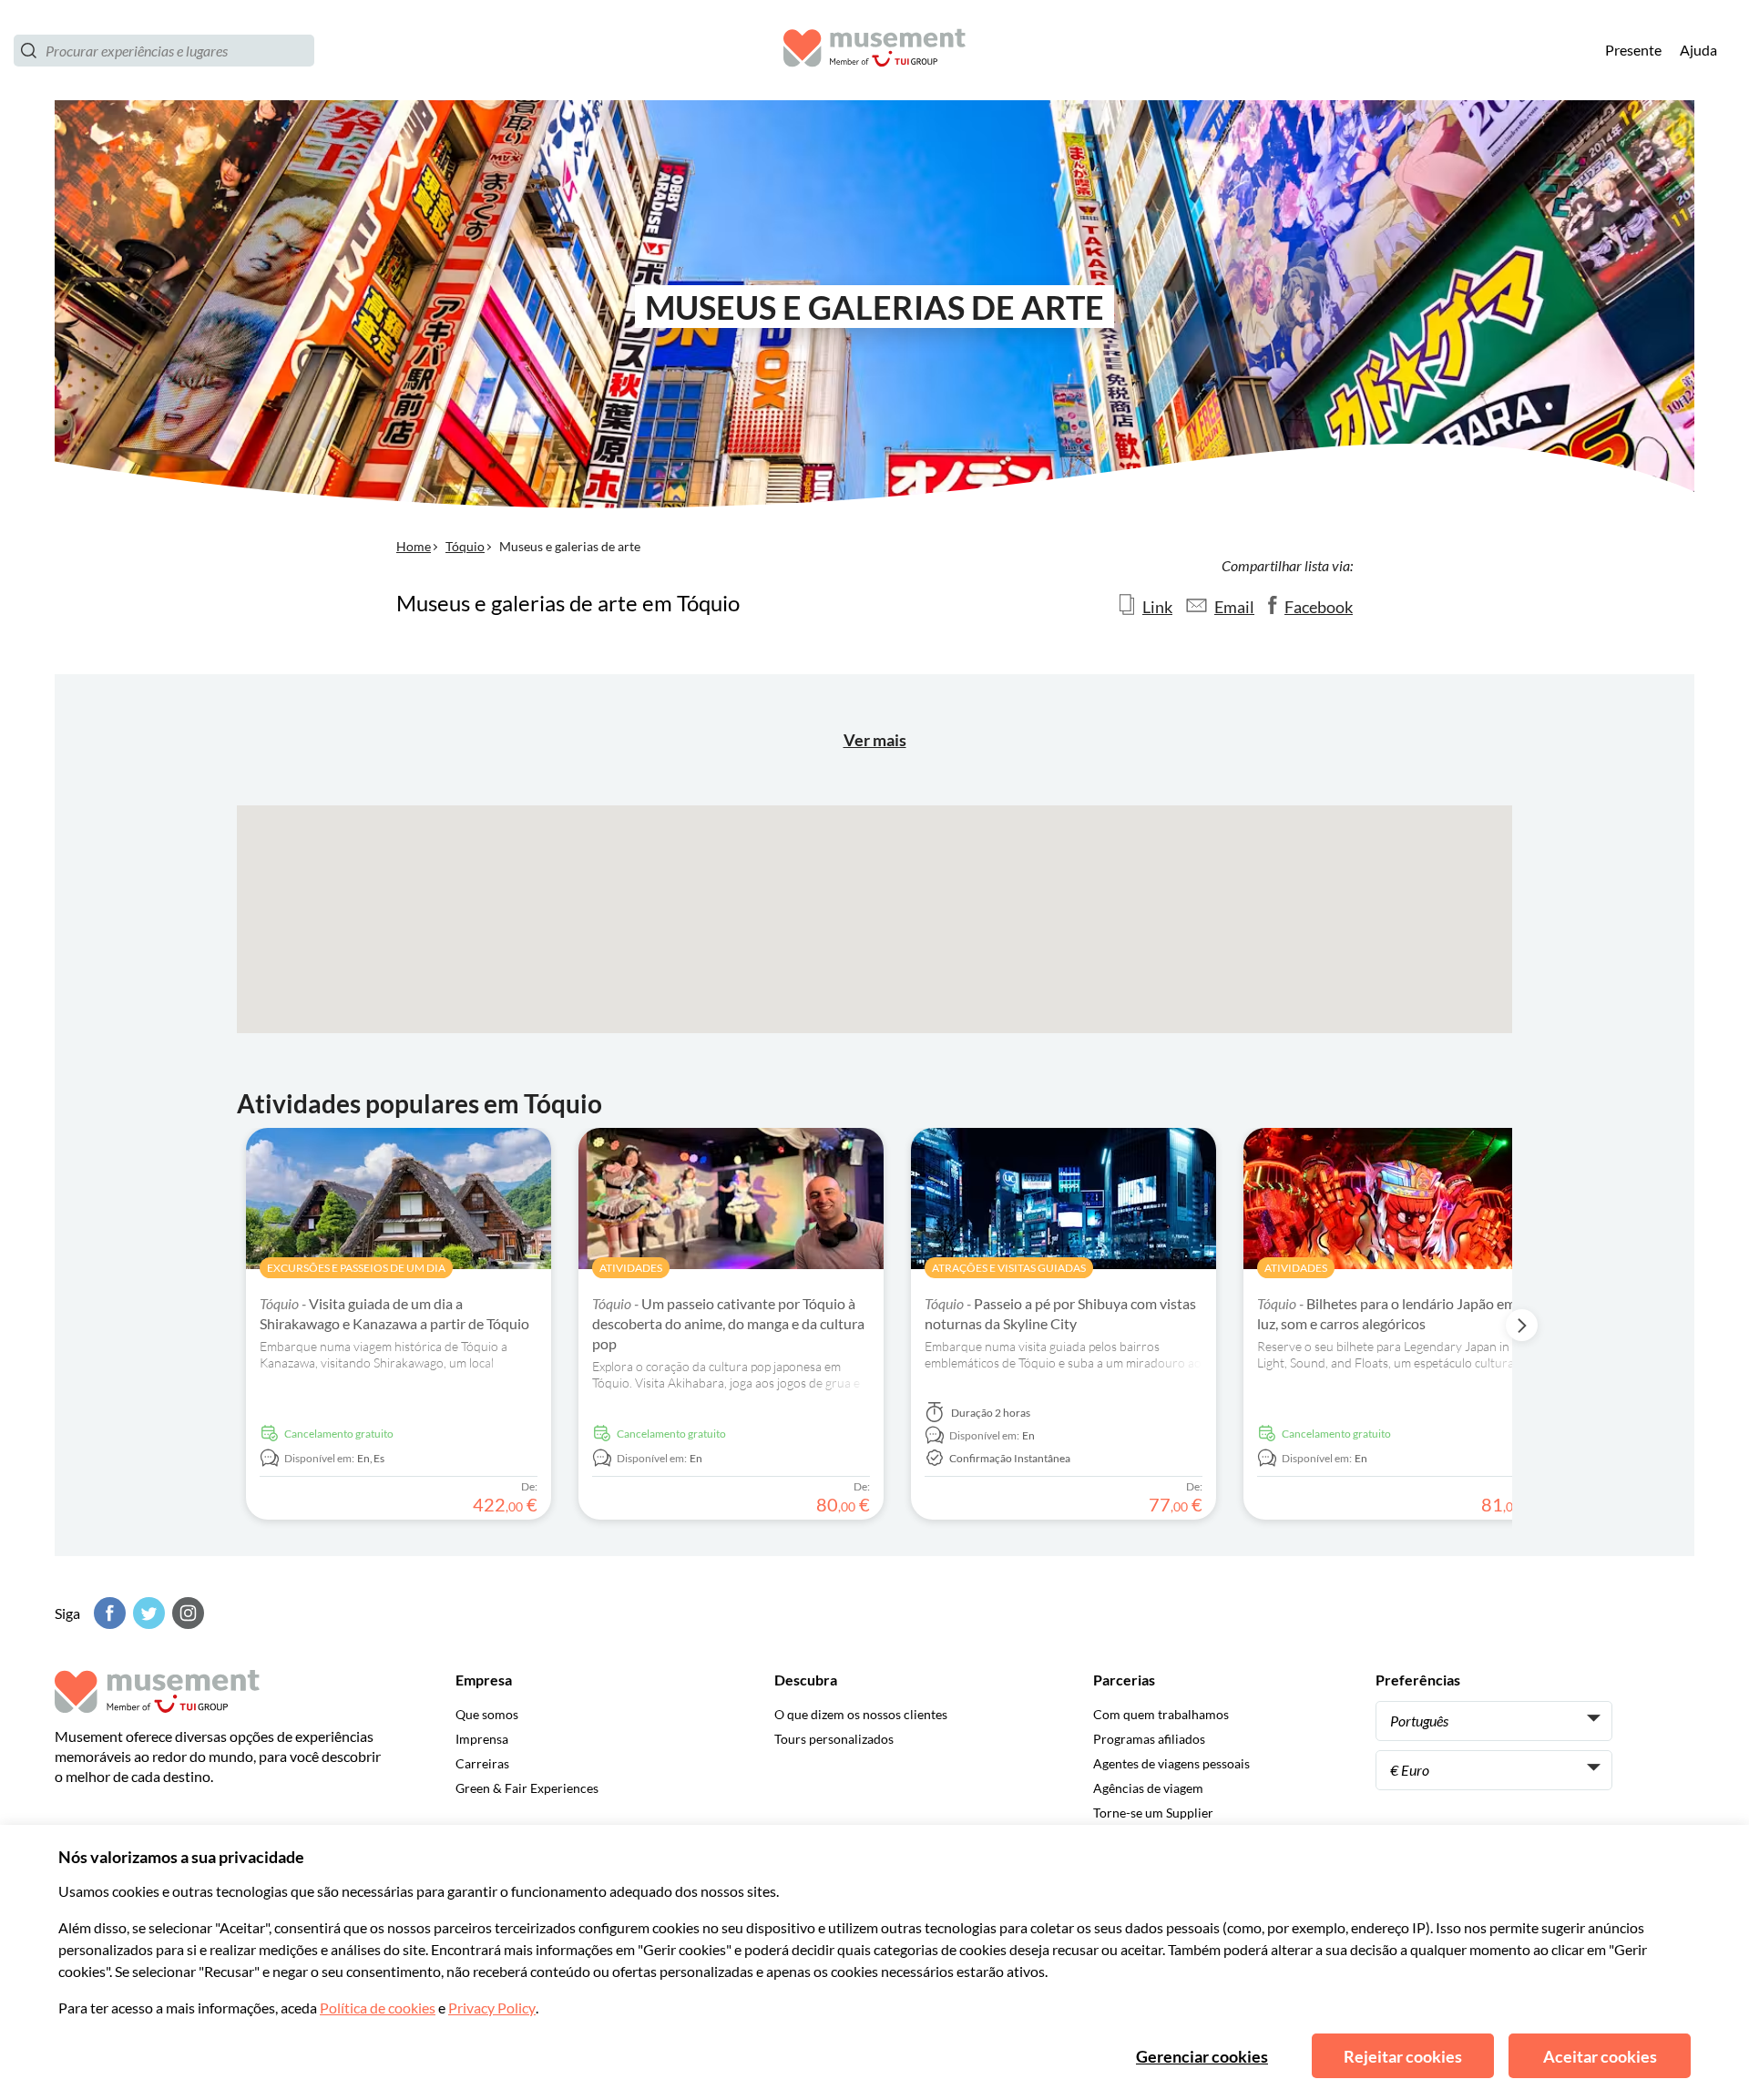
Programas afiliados (1149, 1739)
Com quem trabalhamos (1161, 1714)
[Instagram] (186, 1613)
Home (414, 546)
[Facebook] (107, 1613)
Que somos (487, 1714)
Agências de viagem (1148, 1788)
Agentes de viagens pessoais (1171, 1763)
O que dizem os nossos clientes (861, 1714)
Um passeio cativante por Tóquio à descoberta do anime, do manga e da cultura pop (728, 1323)
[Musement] (874, 51)
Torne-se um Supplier (1153, 1813)
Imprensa (482, 1739)
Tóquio (465, 546)
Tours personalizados (834, 1739)
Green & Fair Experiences (527, 1788)
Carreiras (482, 1763)
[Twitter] (147, 1613)
